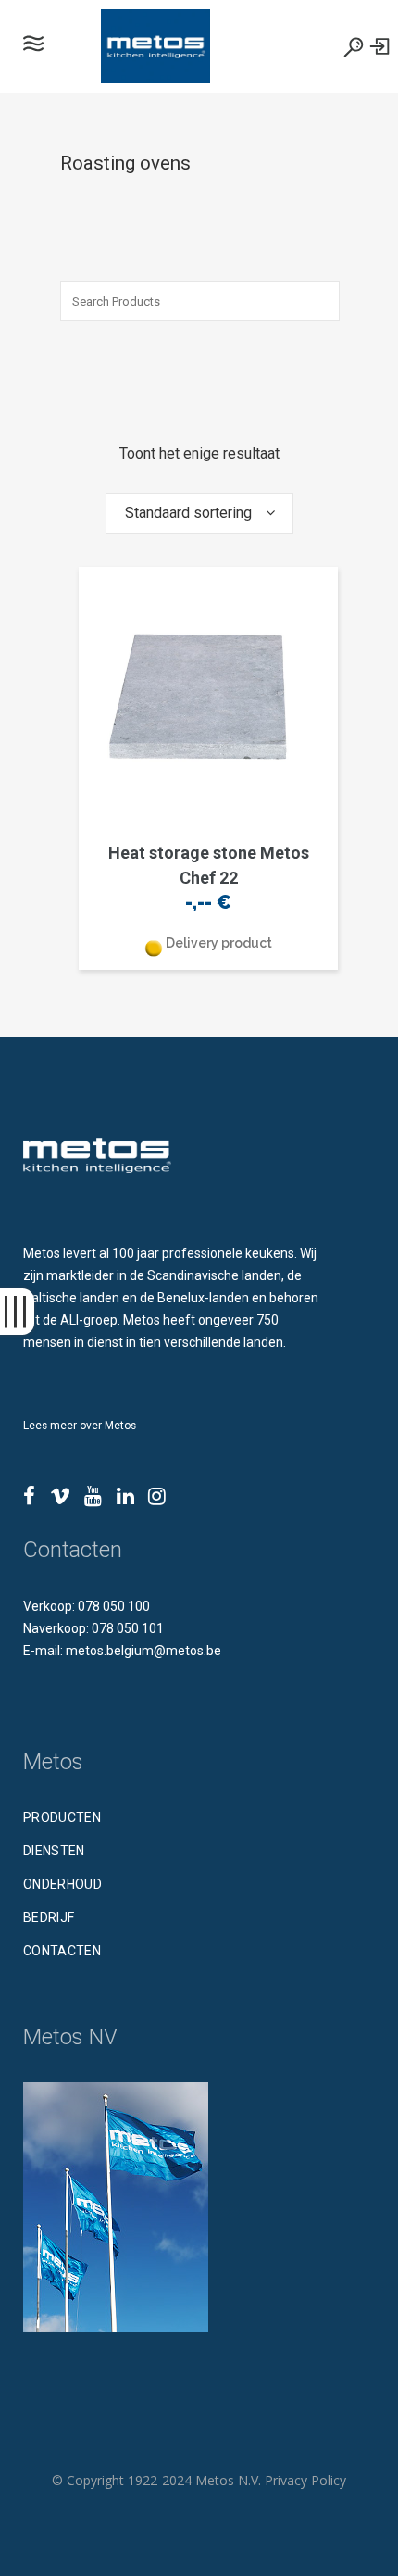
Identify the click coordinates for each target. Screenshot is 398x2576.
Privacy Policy (305, 2480)
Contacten (62, 1951)
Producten (62, 1817)
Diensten (54, 1851)
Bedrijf (49, 1917)
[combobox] (199, 513)
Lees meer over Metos (80, 1426)
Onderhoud (62, 1884)
